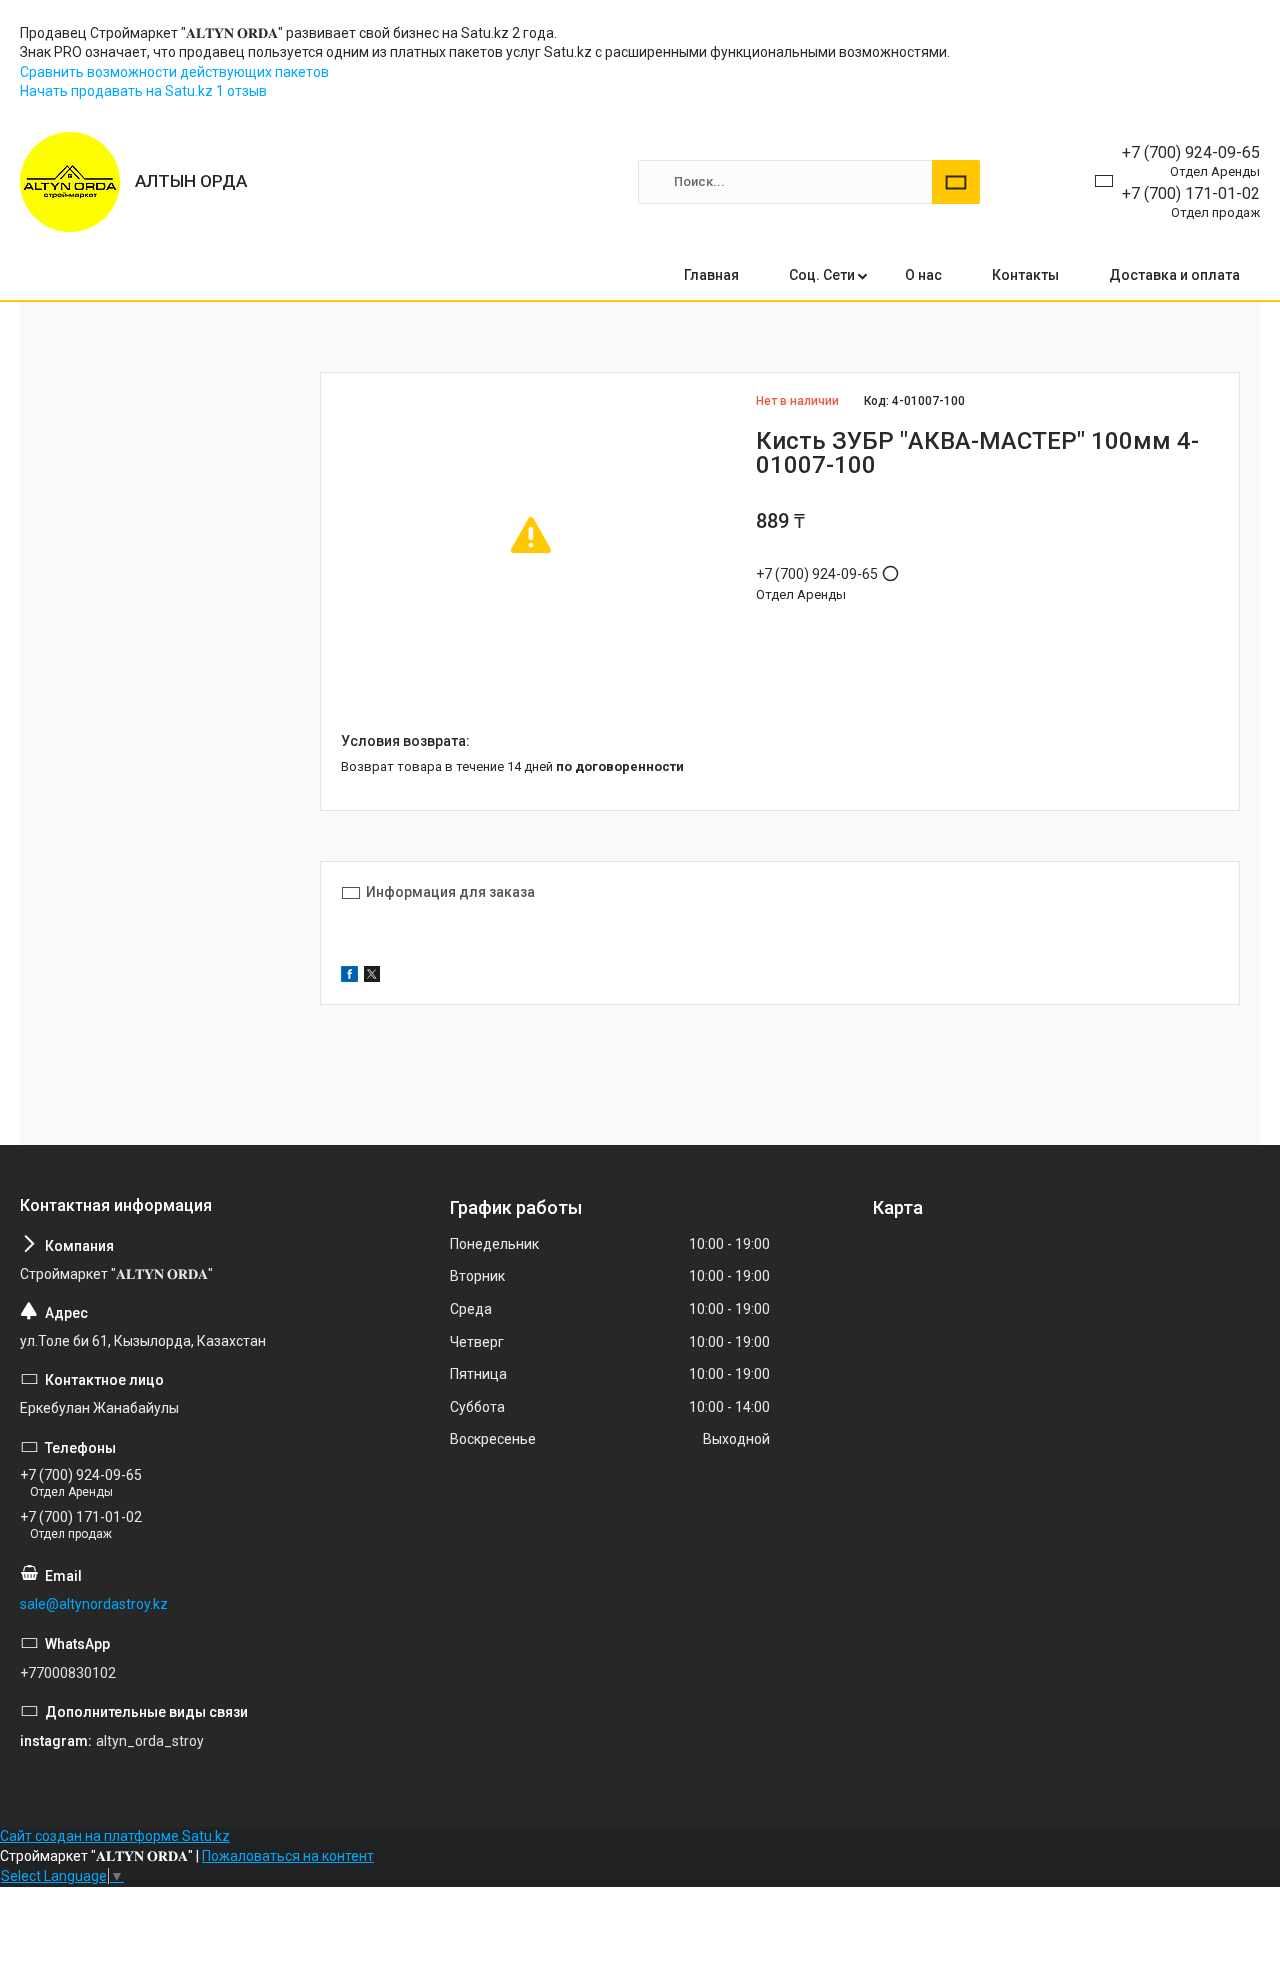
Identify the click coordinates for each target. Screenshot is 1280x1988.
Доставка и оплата (1174, 275)
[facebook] (349, 977)
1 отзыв (241, 91)
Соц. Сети (822, 275)
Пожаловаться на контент (288, 1856)
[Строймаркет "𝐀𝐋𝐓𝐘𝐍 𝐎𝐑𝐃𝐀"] (70, 182)
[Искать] (956, 182)
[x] (372, 977)
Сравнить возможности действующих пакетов (174, 72)
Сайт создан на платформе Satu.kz (115, 1836)
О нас (923, 275)
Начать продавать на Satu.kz (118, 91)
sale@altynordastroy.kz (94, 1604)
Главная (711, 275)
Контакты (1025, 275)
